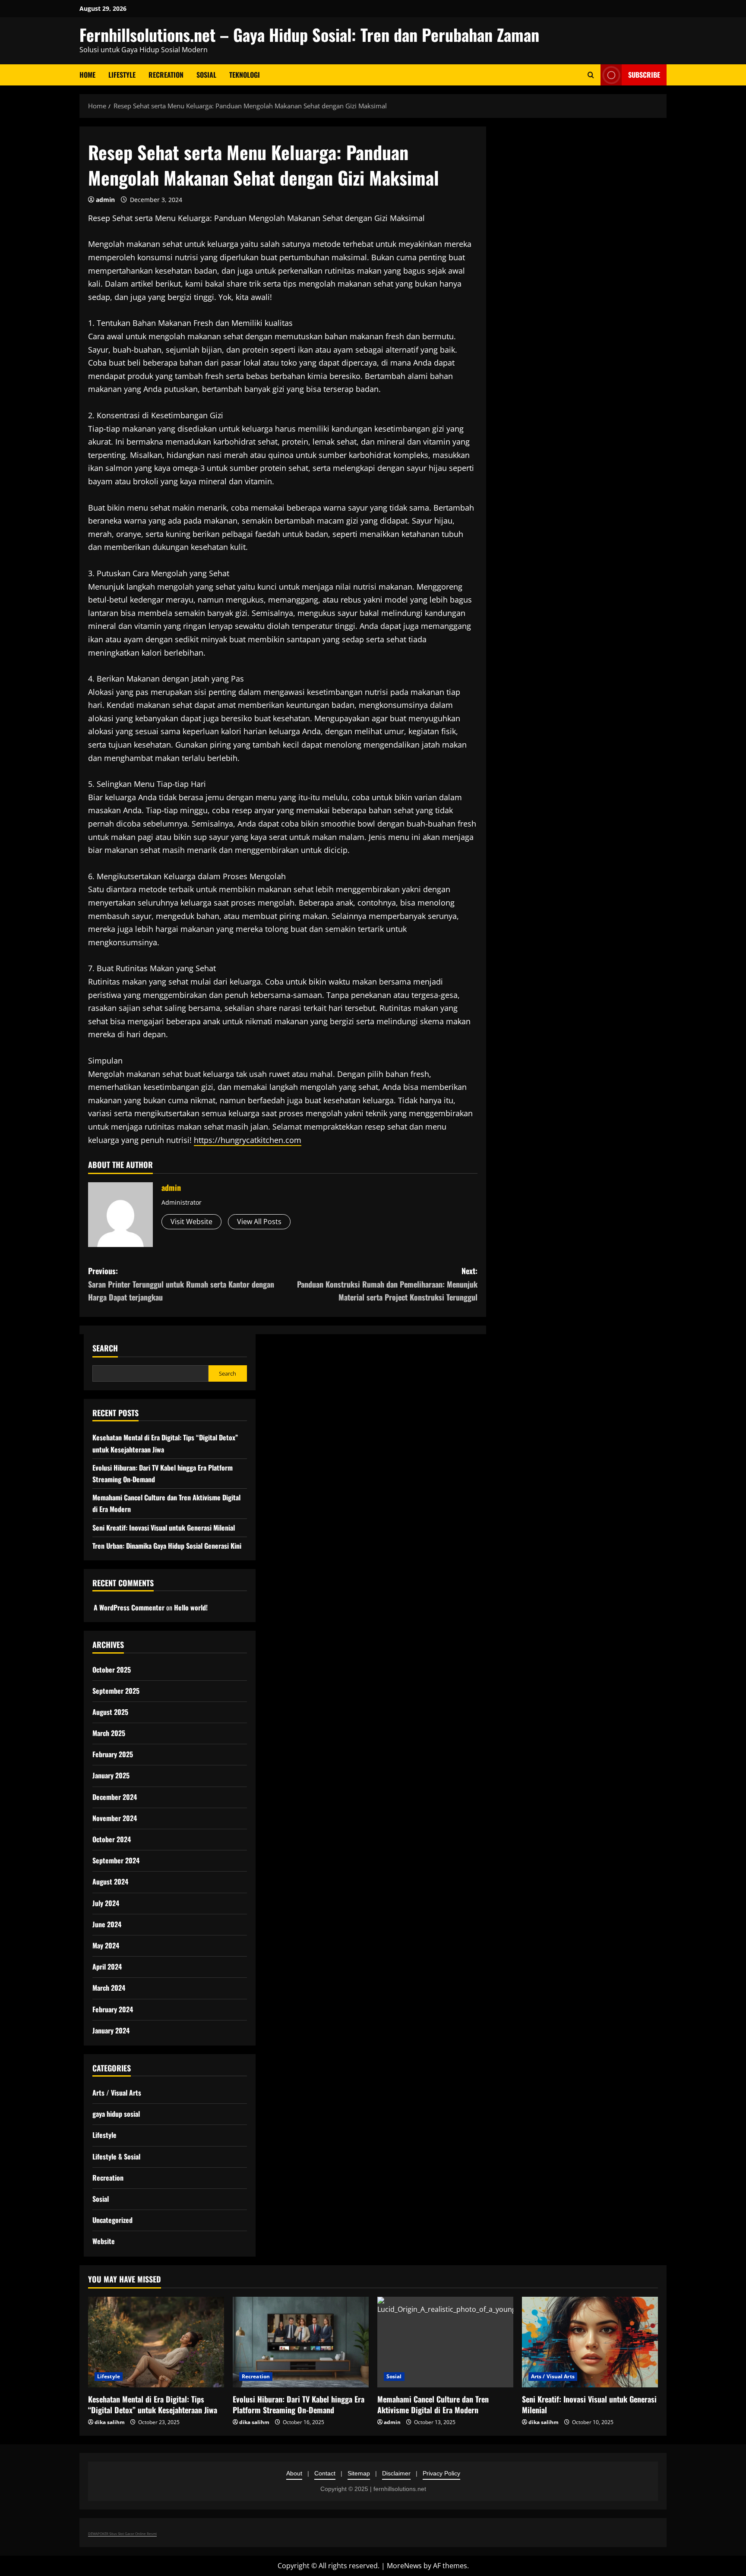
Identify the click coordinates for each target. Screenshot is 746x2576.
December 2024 (115, 1797)
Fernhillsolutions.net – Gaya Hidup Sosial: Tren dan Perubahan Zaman (309, 35)
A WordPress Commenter (129, 1607)
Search (105, 1348)
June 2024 (107, 1924)
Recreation (166, 75)
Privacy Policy (441, 2473)
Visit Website (191, 1222)
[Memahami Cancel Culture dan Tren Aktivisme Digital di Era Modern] (445, 2342)
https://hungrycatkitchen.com (248, 1140)
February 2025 (113, 1754)
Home (87, 75)
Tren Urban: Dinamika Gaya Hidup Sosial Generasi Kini (167, 1546)
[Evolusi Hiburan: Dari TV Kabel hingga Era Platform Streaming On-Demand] (301, 2342)
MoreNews (404, 2566)
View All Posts (259, 1222)
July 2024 (106, 1903)
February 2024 (113, 2009)
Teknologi (245, 75)
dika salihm (110, 2422)
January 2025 (111, 1775)
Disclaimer (396, 2473)
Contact (325, 2473)
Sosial (206, 75)
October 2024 (112, 1839)
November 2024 (115, 1818)
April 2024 (107, 1967)
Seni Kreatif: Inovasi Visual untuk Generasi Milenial (164, 1528)
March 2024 (109, 1988)
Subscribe (644, 75)
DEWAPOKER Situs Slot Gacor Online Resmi (122, 2533)
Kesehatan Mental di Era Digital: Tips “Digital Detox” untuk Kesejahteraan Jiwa (153, 2404)
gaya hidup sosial (116, 2114)
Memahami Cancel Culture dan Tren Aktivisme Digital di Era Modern (433, 2404)
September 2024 (116, 1860)
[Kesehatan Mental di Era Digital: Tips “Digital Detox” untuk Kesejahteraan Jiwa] (156, 2342)
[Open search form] (591, 75)
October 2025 (112, 1670)
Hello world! (191, 1607)
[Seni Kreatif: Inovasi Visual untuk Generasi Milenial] (590, 2342)
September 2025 (116, 1691)
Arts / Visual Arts (117, 2093)
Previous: (181, 1284)
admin (105, 200)
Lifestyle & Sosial (116, 2156)
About (294, 2473)
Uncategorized (112, 2220)
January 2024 (111, 2030)
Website (104, 2241)
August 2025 (110, 1712)
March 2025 (109, 1733)
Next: (387, 1284)
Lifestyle (122, 75)
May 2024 (106, 1945)
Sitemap (359, 2473)
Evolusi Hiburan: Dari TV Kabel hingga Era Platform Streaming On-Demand (299, 2404)
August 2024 (110, 1881)
